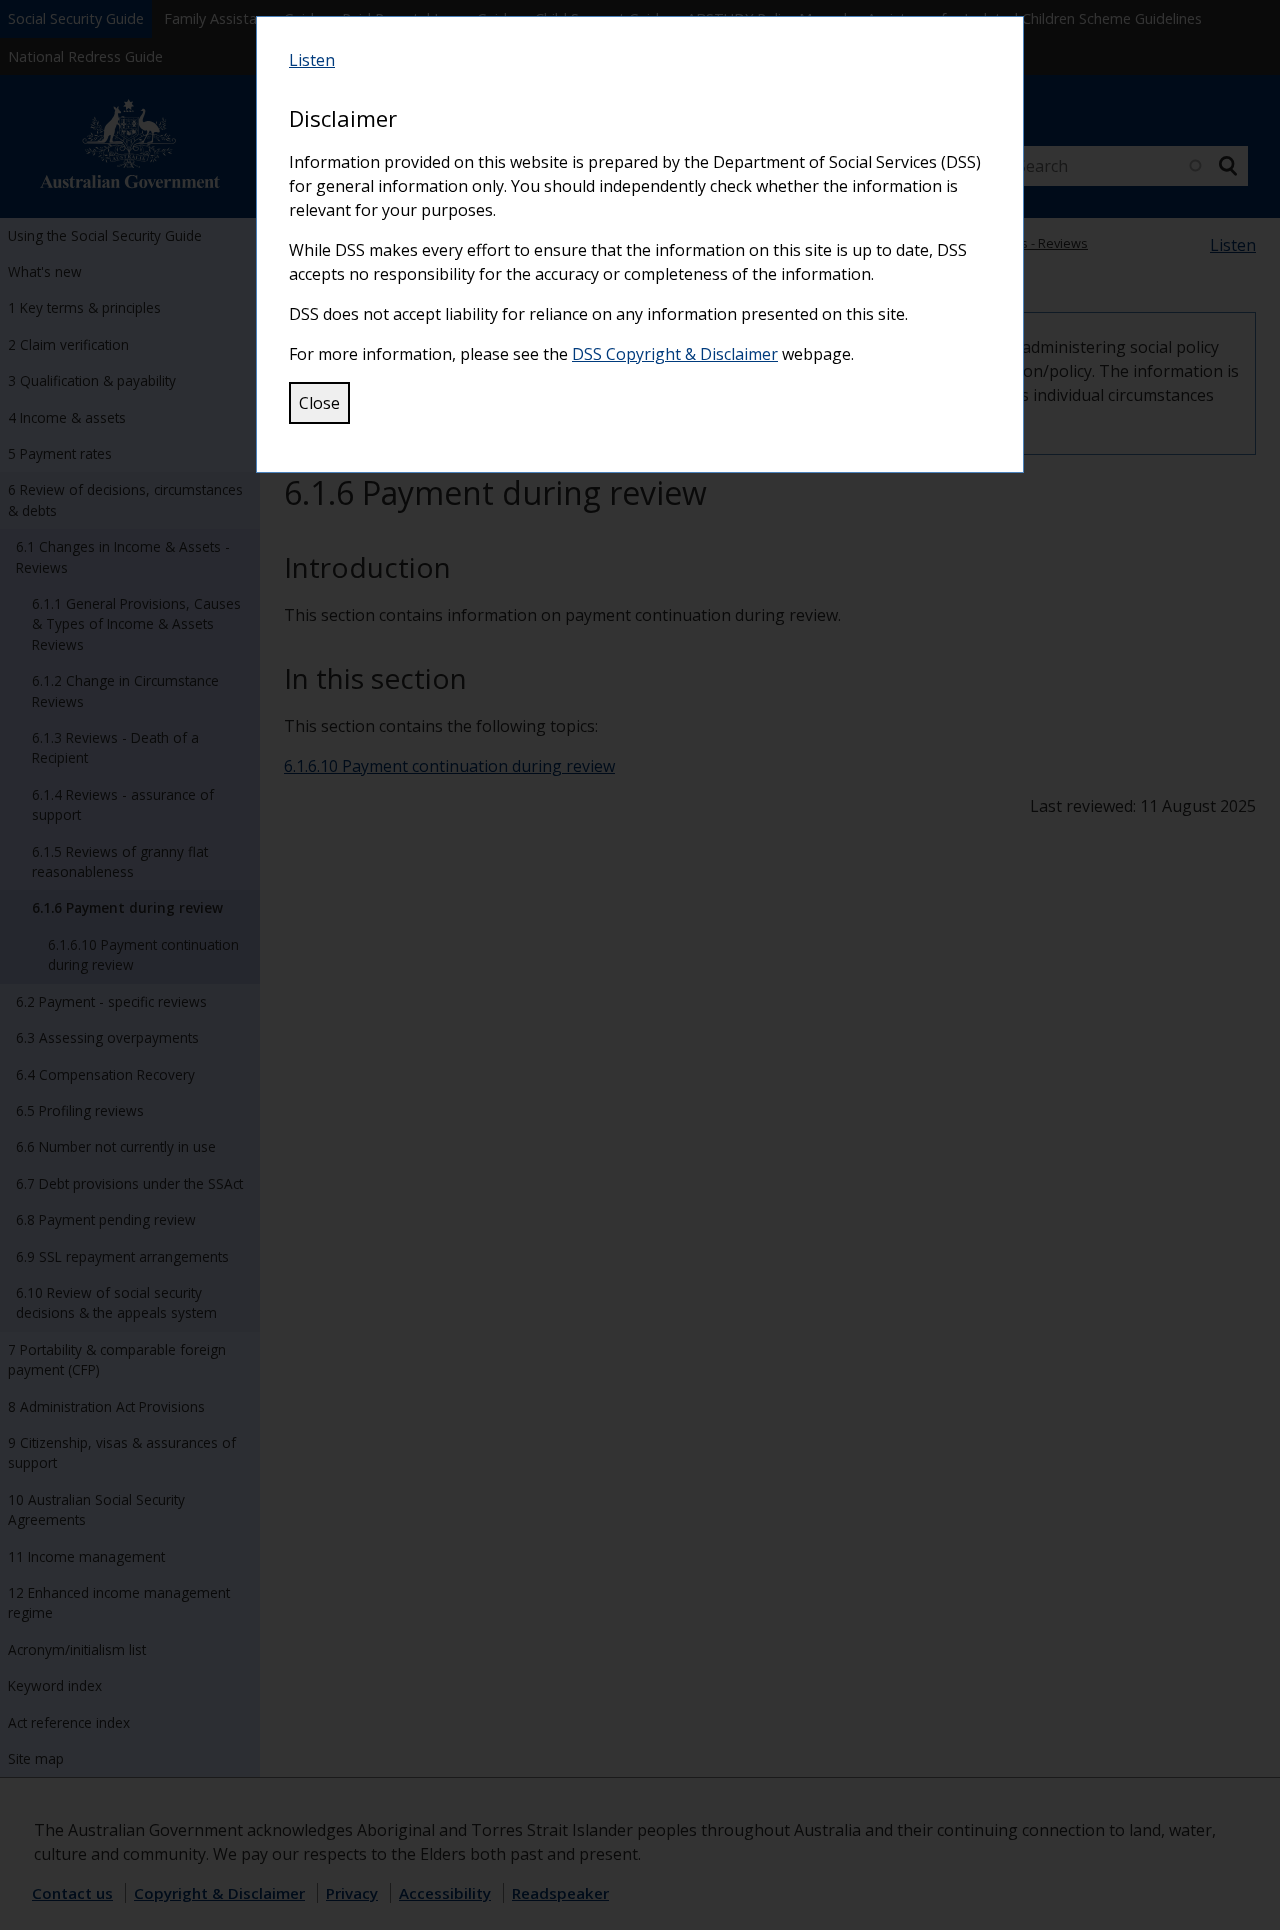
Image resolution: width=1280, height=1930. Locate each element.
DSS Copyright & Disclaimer (675, 354)
